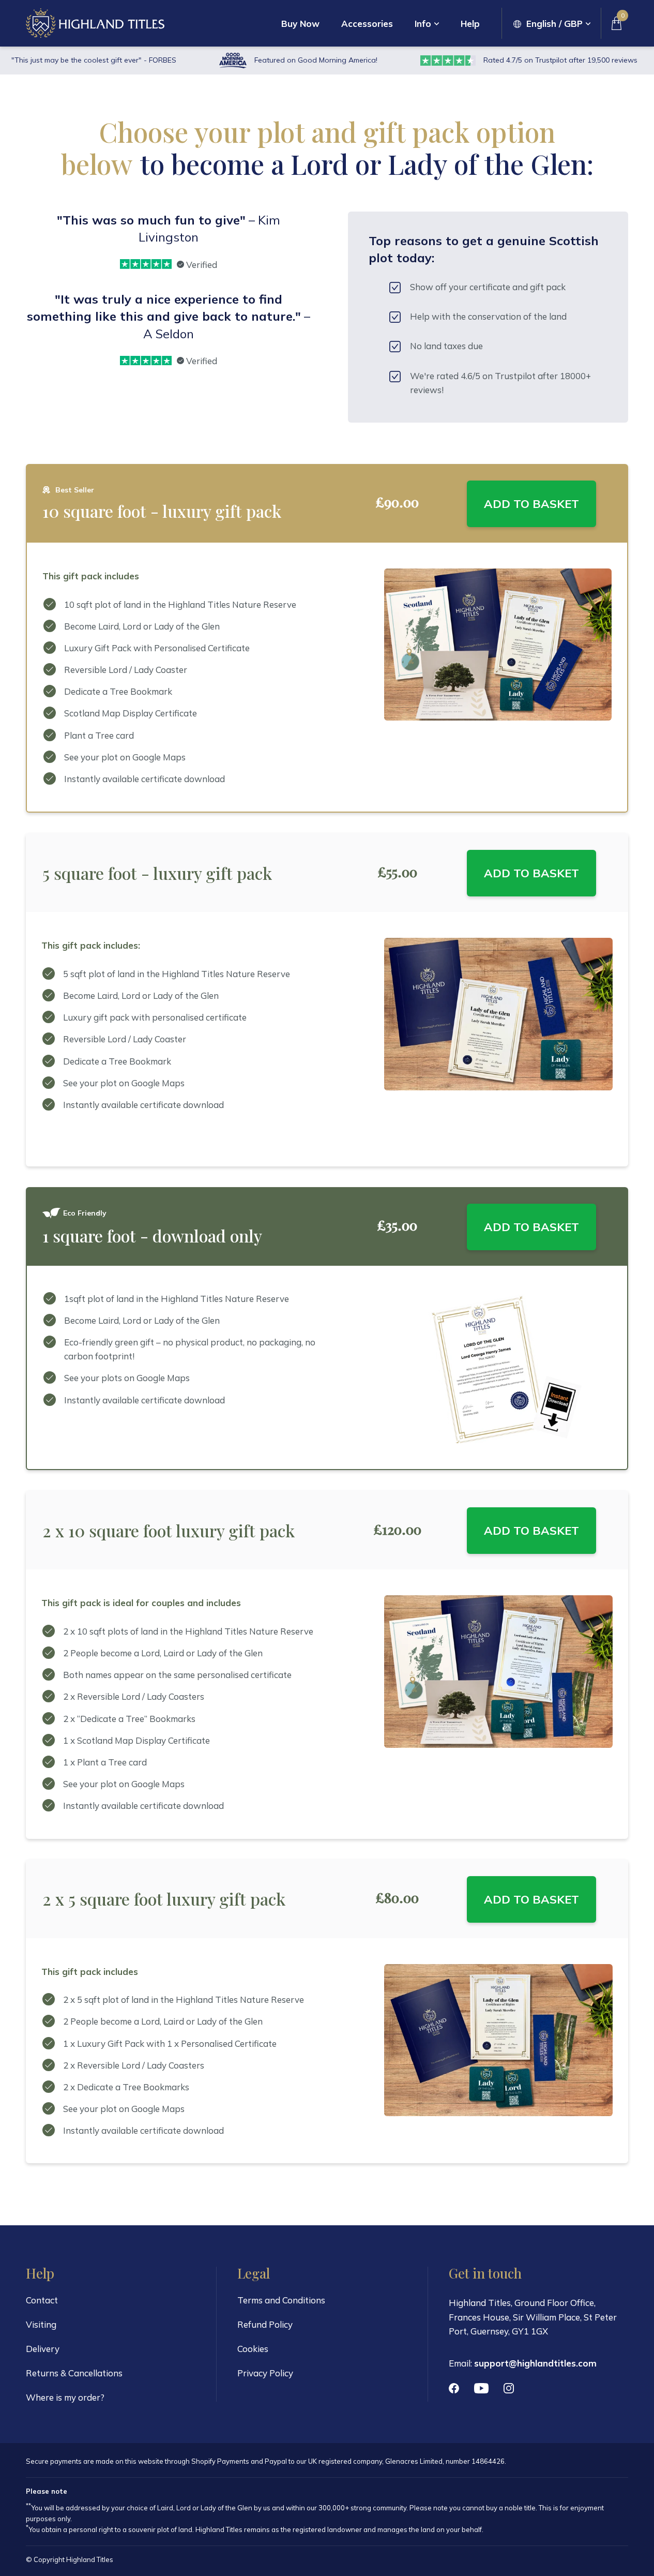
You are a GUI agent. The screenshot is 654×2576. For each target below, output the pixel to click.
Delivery (43, 2349)
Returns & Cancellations (74, 2373)
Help (470, 24)
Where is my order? (65, 2397)
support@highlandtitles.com (535, 2363)
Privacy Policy (265, 2373)
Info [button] (423, 24)
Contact (42, 2300)
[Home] (95, 23)
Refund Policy (265, 2324)
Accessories (367, 24)
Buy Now (300, 24)
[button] (552, 24)
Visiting (41, 2324)
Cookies (253, 2349)
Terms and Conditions (281, 2300)
